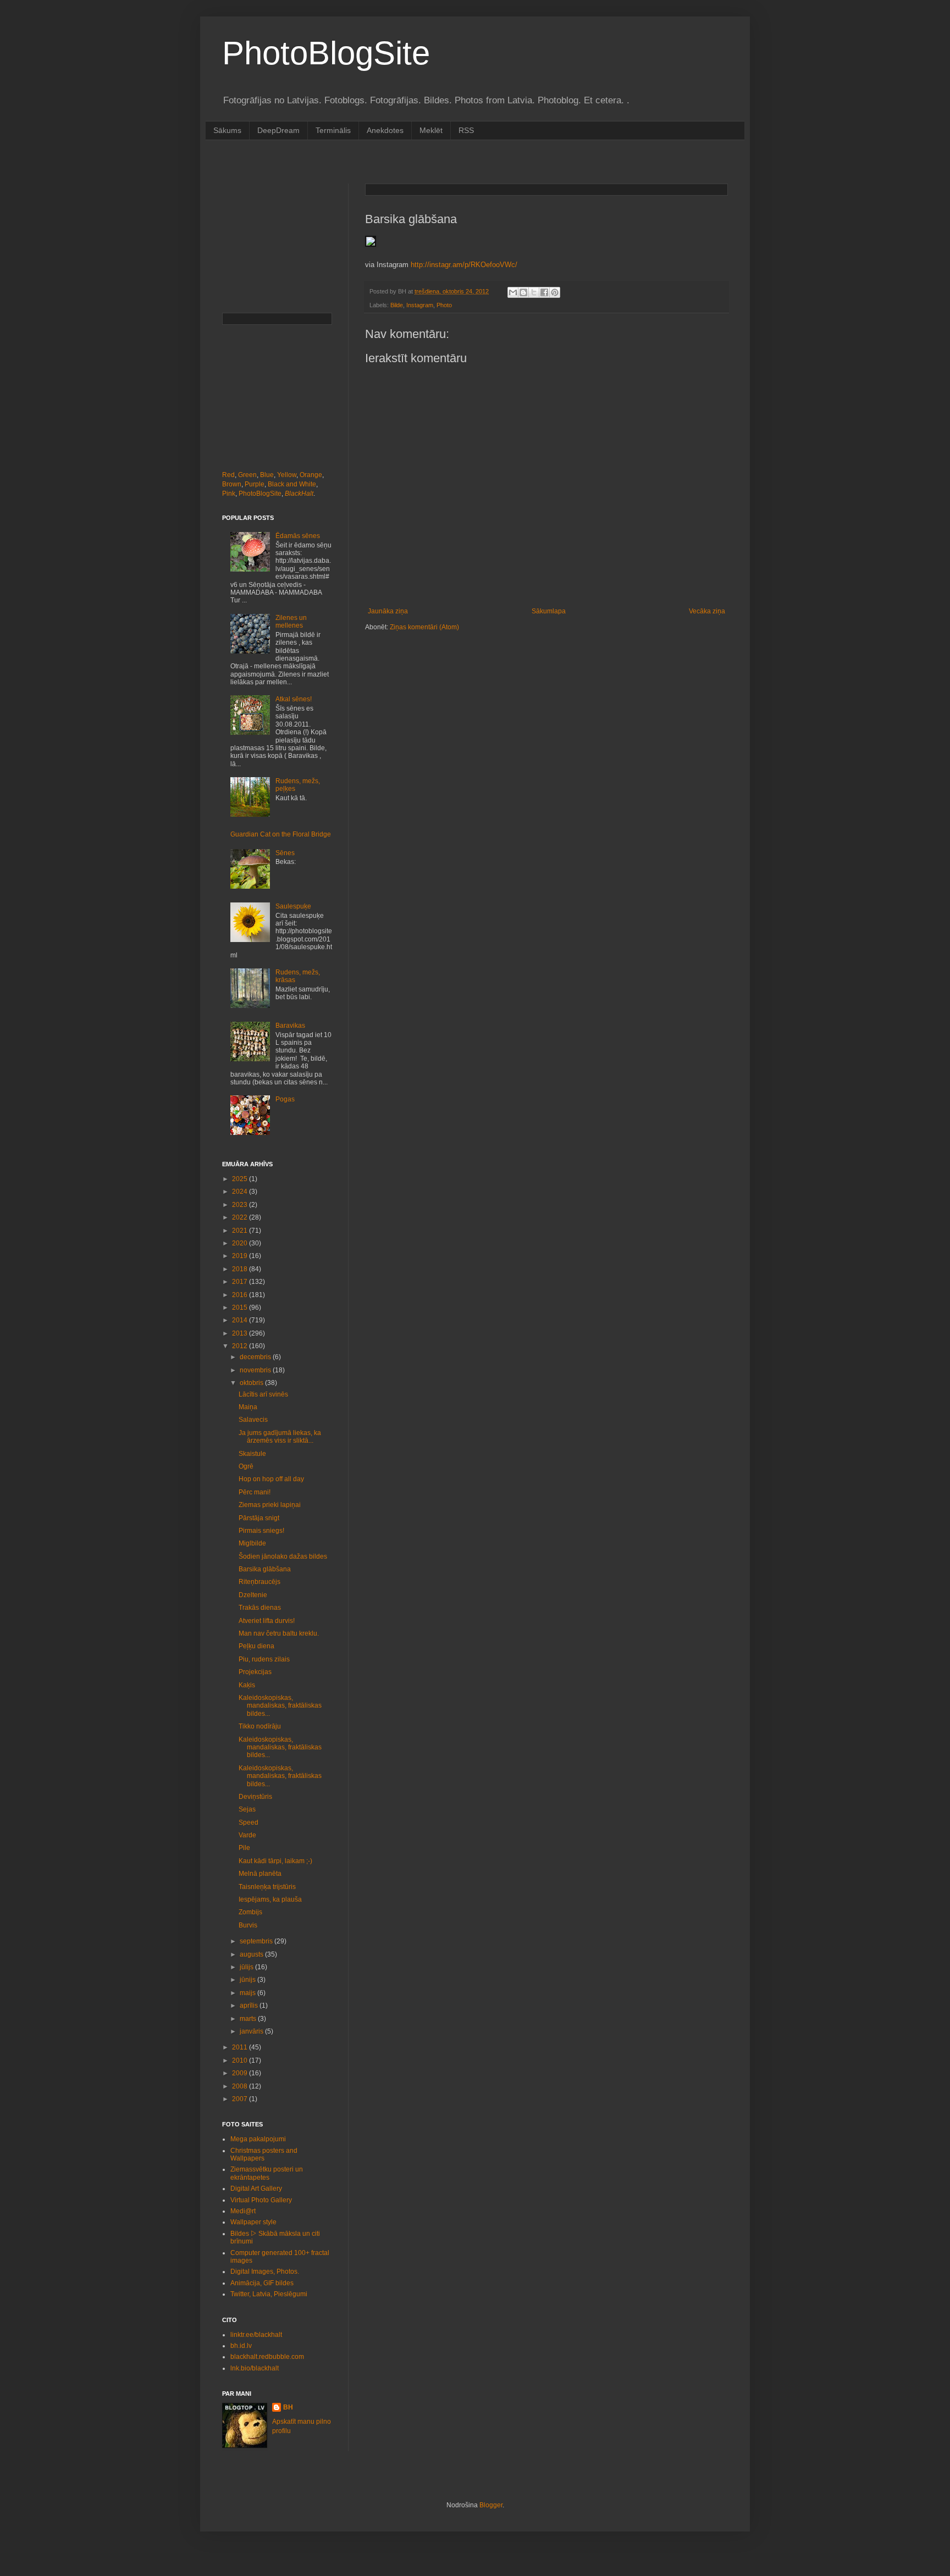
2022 (241, 1217)
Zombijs (250, 1912)
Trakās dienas (260, 1608)
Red (228, 475)
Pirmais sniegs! (261, 1531)
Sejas (247, 1809)
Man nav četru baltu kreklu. (279, 1633)
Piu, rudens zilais (264, 1659)
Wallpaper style (253, 2222)
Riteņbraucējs (259, 1582)
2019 (241, 1256)
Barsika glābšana (265, 1569)
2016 (241, 1295)
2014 (241, 1320)
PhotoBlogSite (326, 53)
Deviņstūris (255, 1797)
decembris (256, 1357)
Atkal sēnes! (294, 699)
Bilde (397, 305)
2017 (241, 1282)
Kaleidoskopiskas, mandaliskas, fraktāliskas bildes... (280, 1706)
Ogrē (246, 1466)
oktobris (252, 1383)
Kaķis (247, 1685)
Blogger (491, 2505)
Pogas (285, 1099)
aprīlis (250, 2006)
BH (288, 2407)
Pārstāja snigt (259, 1518)
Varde (247, 1835)
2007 (241, 2099)
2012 (241, 1346)
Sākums (227, 130)
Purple (255, 484)
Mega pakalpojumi (258, 2139)
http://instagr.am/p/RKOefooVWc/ (464, 265)
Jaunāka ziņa (388, 611)
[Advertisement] (422, 161)
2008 (241, 2086)
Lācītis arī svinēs (263, 1394)
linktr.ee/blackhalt (256, 2335)
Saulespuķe (293, 906)
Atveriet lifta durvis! (267, 1621)
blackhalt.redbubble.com (267, 2357)
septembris (257, 1941)
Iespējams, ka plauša (270, 1899)
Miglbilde (252, 1543)
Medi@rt (243, 2211)
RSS (466, 130)
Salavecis (253, 1420)
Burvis (248, 1925)
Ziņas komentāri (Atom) (424, 627)
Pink (229, 494)
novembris (256, 1370)
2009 (241, 2073)
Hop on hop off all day (271, 1479)
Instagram (420, 305)
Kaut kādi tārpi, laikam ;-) (275, 1861)
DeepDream (278, 130)
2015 (241, 1308)
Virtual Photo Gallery (261, 2200)
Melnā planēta (260, 1874)
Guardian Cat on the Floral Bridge (281, 834)
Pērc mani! (255, 1492)
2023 (241, 1205)
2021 (241, 1231)
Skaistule (252, 1454)
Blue (267, 475)
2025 (241, 1179)
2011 (241, 2047)
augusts (252, 1954)
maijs (248, 1993)
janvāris (252, 2031)
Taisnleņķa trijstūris (267, 1887)
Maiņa (248, 1407)
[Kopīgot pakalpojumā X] (534, 292)
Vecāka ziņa (707, 611)
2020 (241, 1243)
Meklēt (431, 130)
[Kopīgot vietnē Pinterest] (555, 292)
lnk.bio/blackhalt (255, 2368)
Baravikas (290, 1026)
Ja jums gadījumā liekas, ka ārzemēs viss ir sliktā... (280, 1437)
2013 (241, 1333)
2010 (241, 2060)
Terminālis (333, 130)
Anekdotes (385, 130)
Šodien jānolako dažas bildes (283, 1556)
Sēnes (285, 853)
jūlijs (247, 1967)
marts (249, 2019)
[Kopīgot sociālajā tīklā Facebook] (544, 292)
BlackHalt (299, 494)
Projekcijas (255, 1672)
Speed (248, 1822)
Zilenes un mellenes (291, 622)
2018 (241, 1269)
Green (247, 475)
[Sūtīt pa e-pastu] (513, 292)
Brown (232, 484)
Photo (444, 305)
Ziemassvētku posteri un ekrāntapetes (267, 2173)
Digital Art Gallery (256, 2189)
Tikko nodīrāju (260, 1726)
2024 (241, 1192)
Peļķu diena (256, 1646)
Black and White (292, 484)
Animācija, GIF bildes (262, 2283)
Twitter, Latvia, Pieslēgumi (269, 2294)
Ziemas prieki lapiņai (270, 1505)
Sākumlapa (549, 611)
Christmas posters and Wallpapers (264, 2154)
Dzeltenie (253, 1595)
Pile (244, 1848)
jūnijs (248, 1980)
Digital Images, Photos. (265, 2272)
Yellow (287, 475)
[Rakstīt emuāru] (523, 292)
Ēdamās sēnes (298, 536)
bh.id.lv (241, 2346)
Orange (311, 475)
